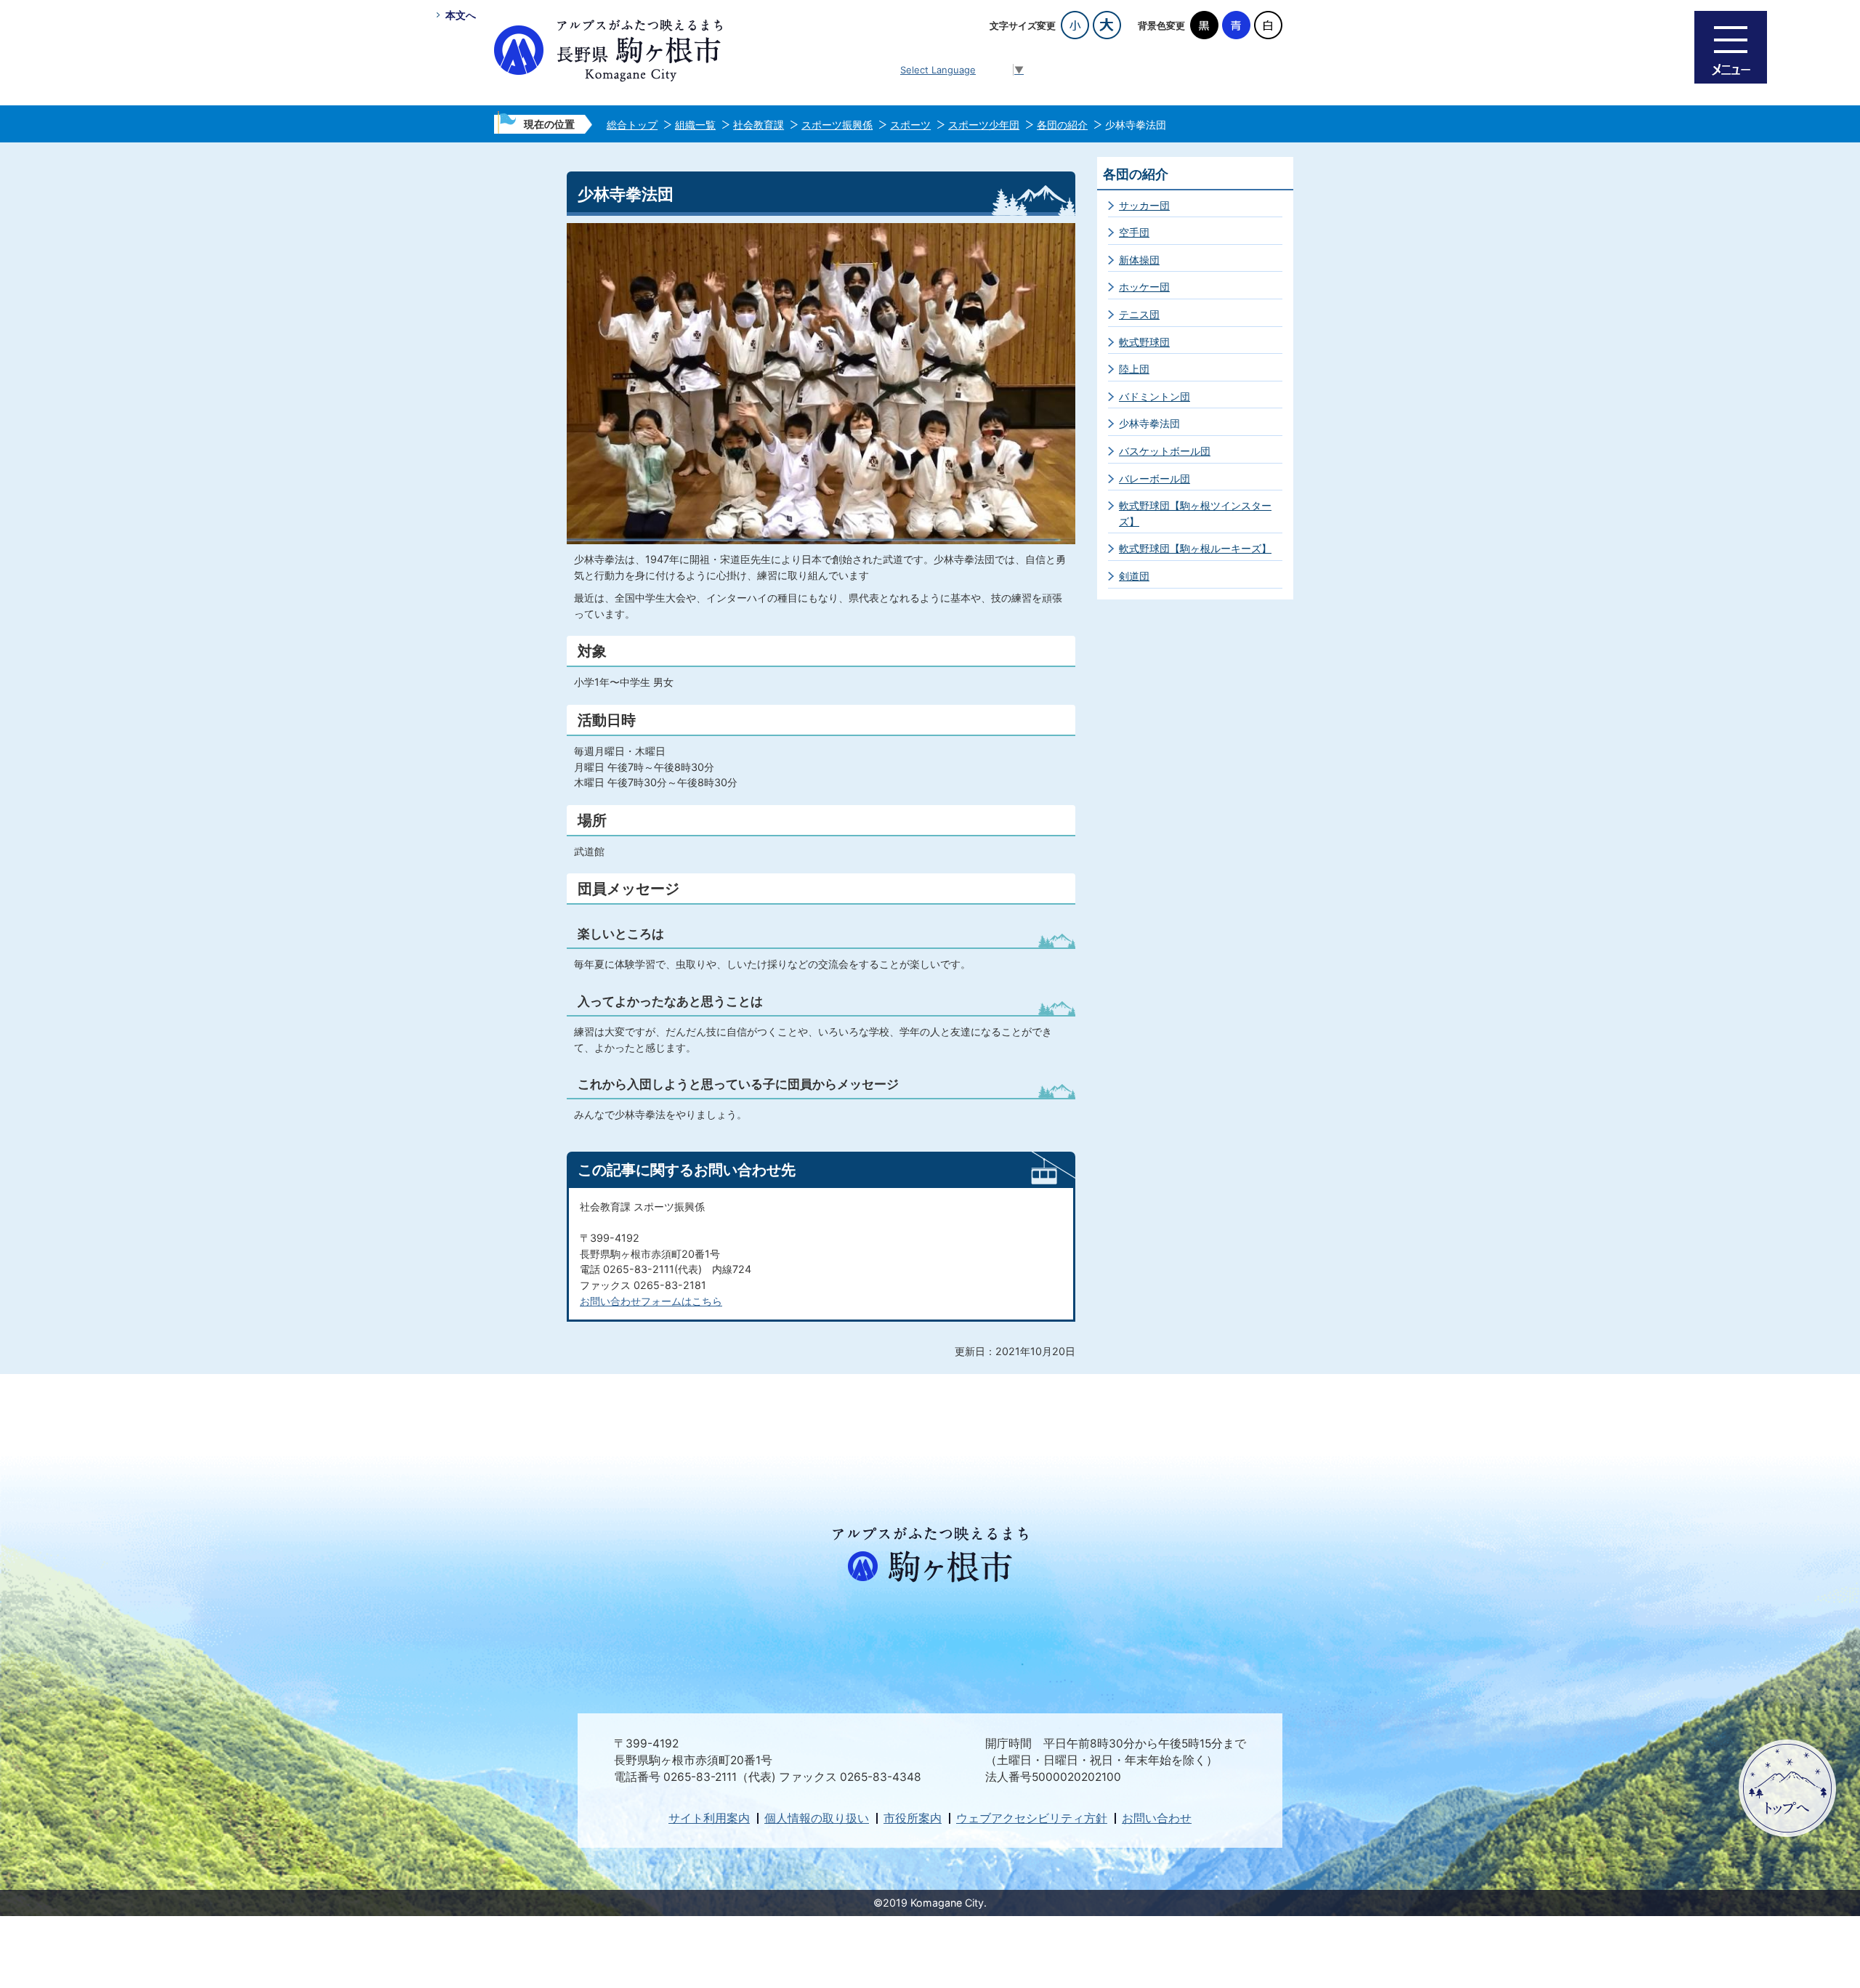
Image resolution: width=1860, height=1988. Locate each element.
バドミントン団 (1155, 396)
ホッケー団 (1144, 287)
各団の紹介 (1062, 125)
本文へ (461, 15)
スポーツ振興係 (837, 125)
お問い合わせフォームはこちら (651, 1301)
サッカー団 (1144, 205)
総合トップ (632, 125)
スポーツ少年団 (984, 125)
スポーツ (910, 125)
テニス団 (1139, 314)
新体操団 (1139, 260)
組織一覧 (695, 125)
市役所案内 (913, 1818)
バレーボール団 (1155, 478)
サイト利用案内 (709, 1818)
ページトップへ (1787, 1788)
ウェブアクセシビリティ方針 (1032, 1818)
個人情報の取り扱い (817, 1818)
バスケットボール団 (1165, 451)
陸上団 (1134, 369)
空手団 (1134, 232)
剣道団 (1134, 576)
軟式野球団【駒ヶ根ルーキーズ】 (1195, 548)
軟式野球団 (1144, 342)
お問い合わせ (1157, 1818)
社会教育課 (759, 125)
